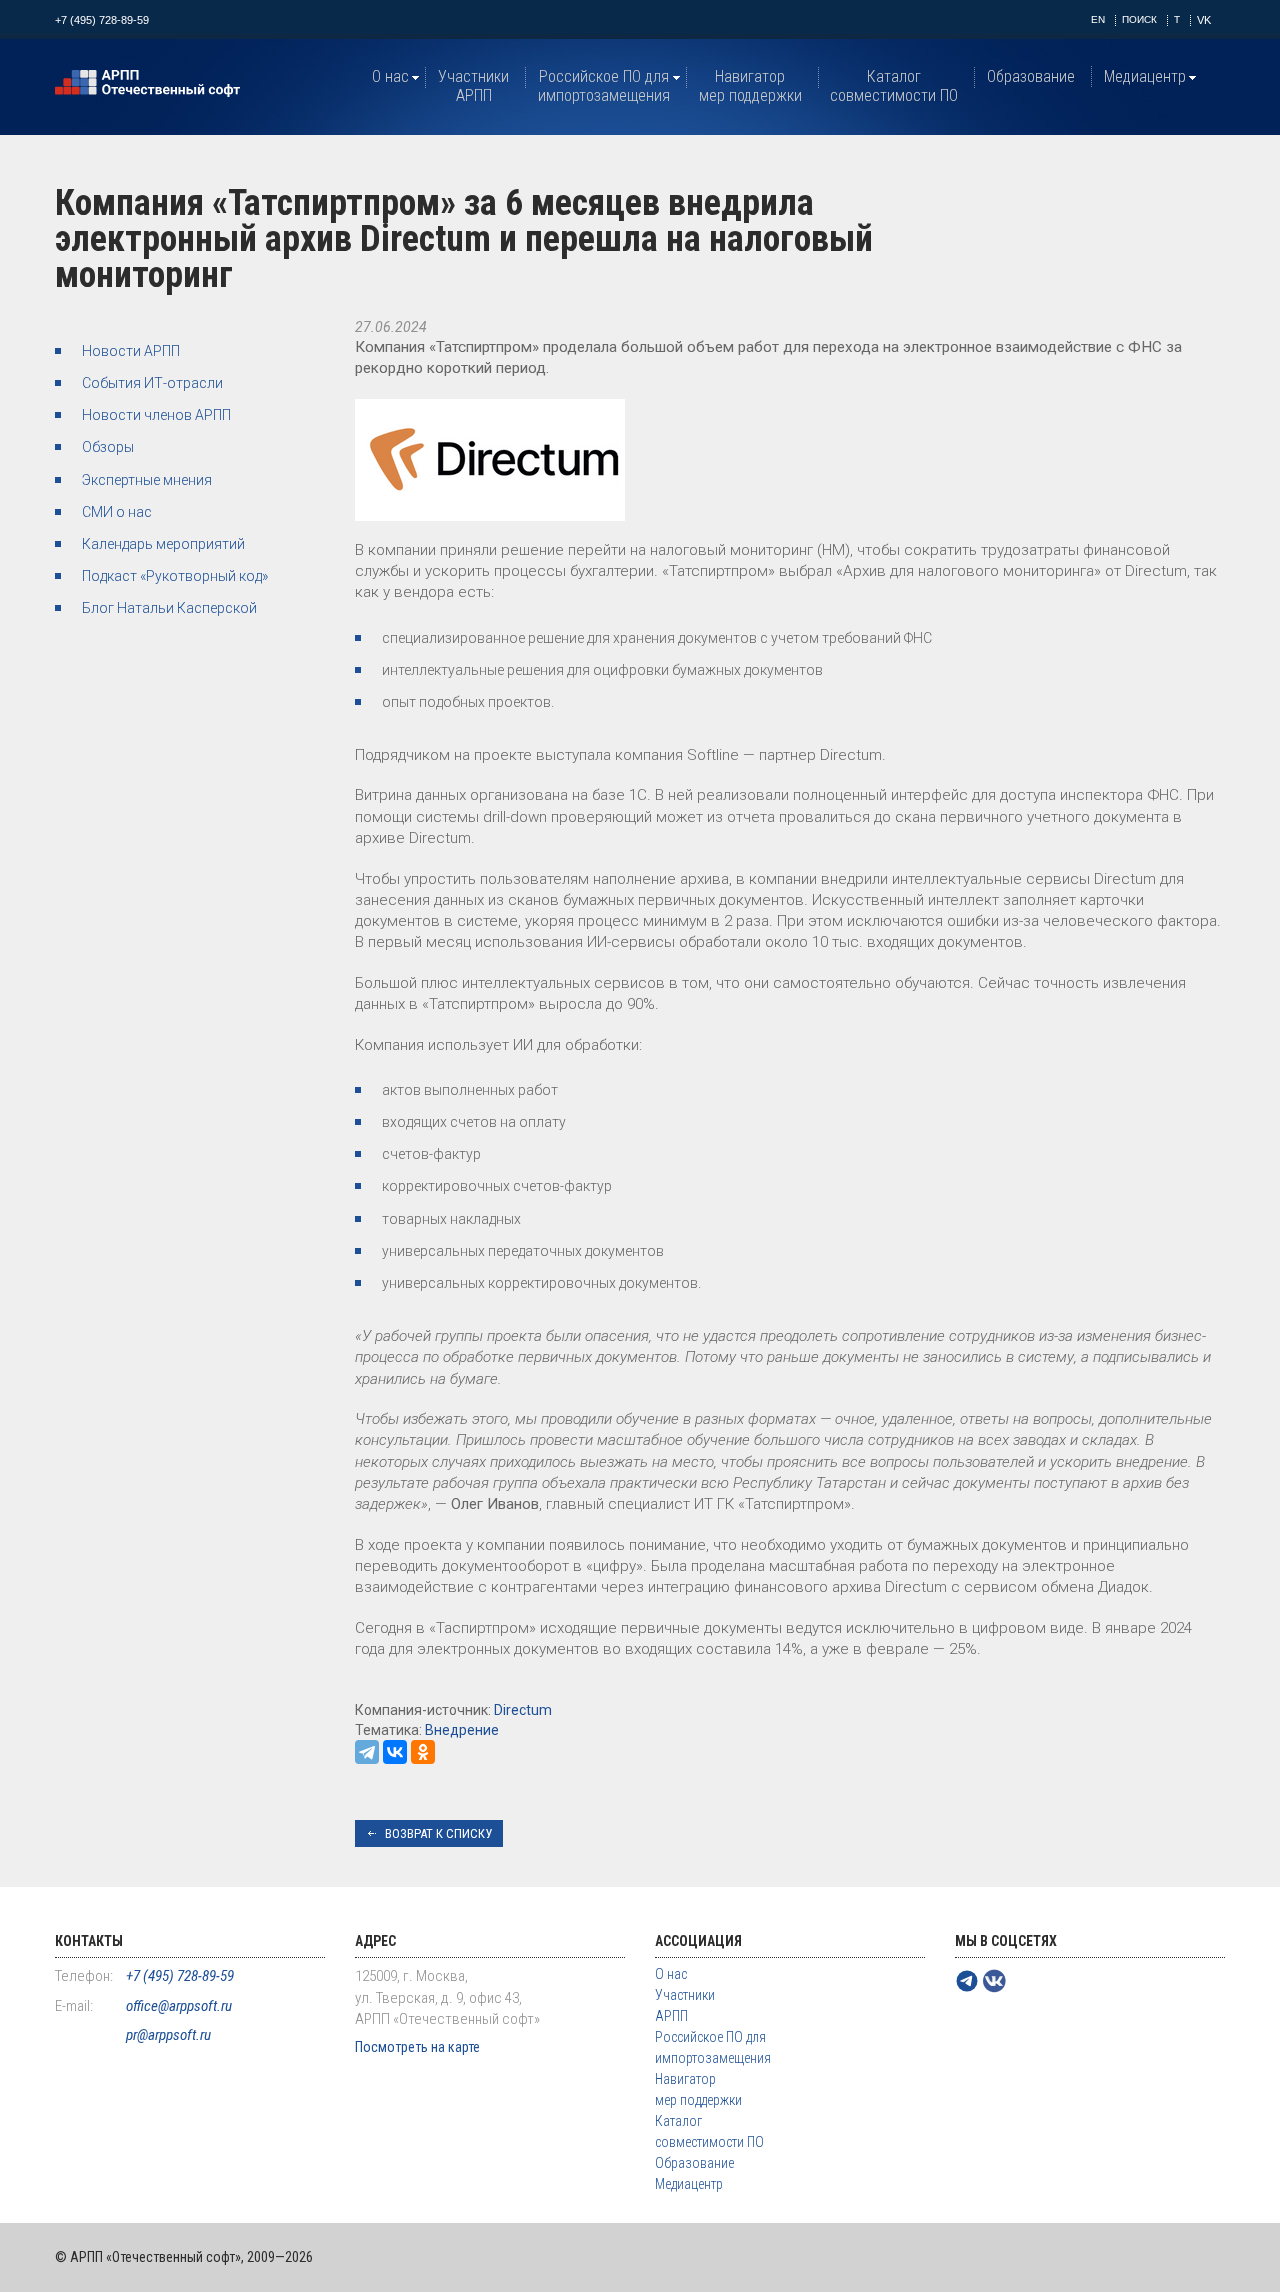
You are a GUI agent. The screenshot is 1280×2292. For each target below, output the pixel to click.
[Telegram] (367, 1752)
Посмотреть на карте (417, 2047)
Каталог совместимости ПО (894, 86)
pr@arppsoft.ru (168, 2035)
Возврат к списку (438, 1833)
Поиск (1139, 19)
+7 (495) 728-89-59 (102, 20)
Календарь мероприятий (163, 544)
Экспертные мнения (147, 480)
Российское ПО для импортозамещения (604, 86)
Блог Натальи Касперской (169, 608)
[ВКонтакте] (395, 1752)
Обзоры (108, 447)
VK (1204, 20)
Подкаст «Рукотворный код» (175, 576)
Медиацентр (1145, 76)
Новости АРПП (131, 351)
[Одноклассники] (423, 1752)
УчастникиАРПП (473, 86)
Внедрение (462, 1730)
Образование (1031, 76)
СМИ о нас (117, 512)
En (1098, 19)
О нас (390, 76)
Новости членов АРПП (156, 415)
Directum (523, 1710)
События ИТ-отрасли (152, 383)
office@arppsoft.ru (179, 2006)
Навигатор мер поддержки (750, 86)
